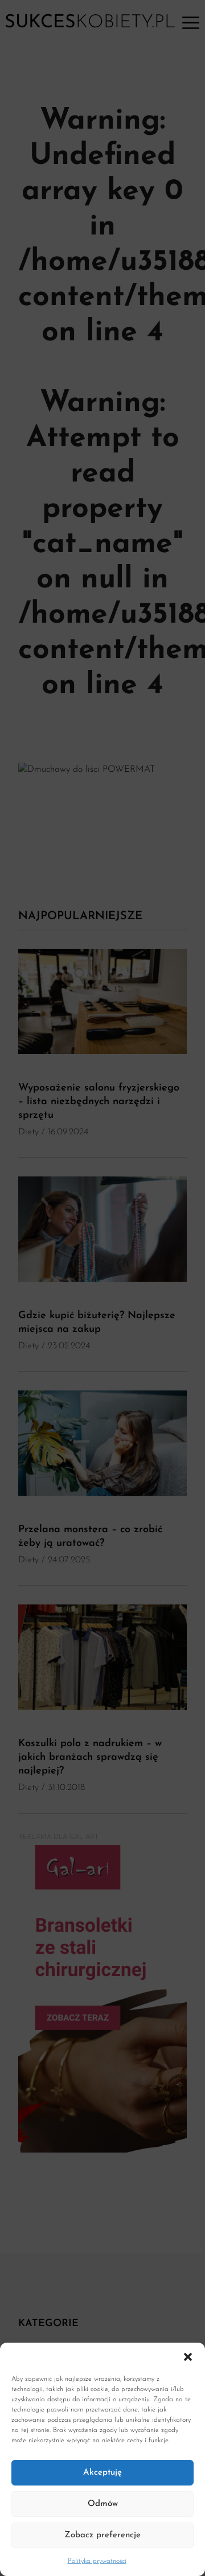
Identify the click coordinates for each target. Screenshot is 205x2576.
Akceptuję (102, 2473)
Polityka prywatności (97, 2561)
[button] (188, 2357)
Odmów (103, 2504)
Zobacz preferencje (102, 2535)
